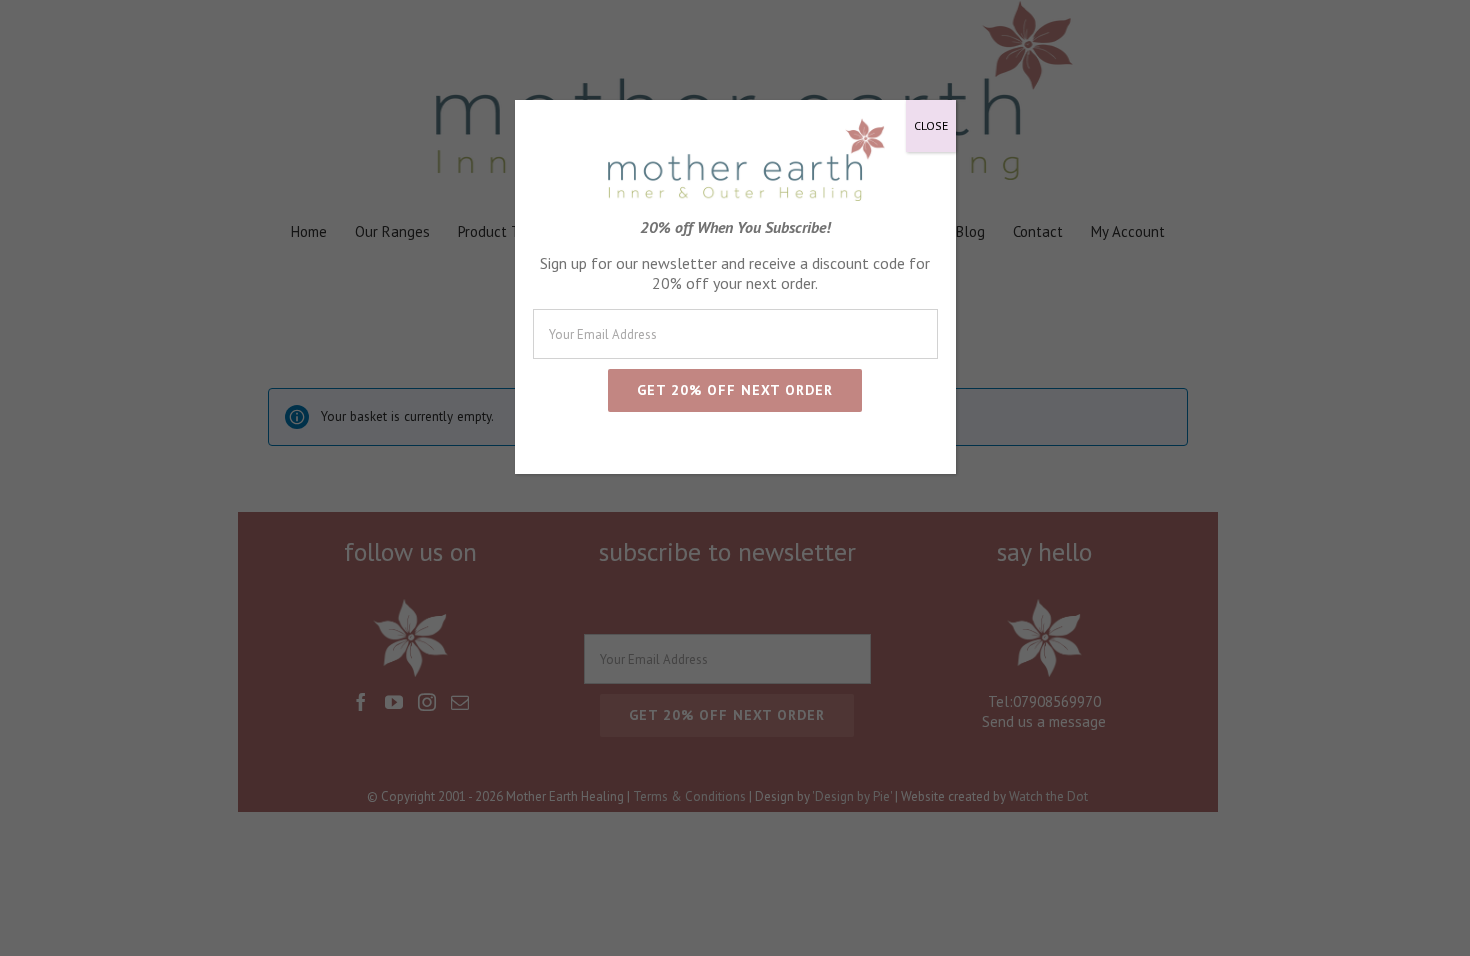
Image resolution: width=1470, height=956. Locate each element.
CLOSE (931, 125)
